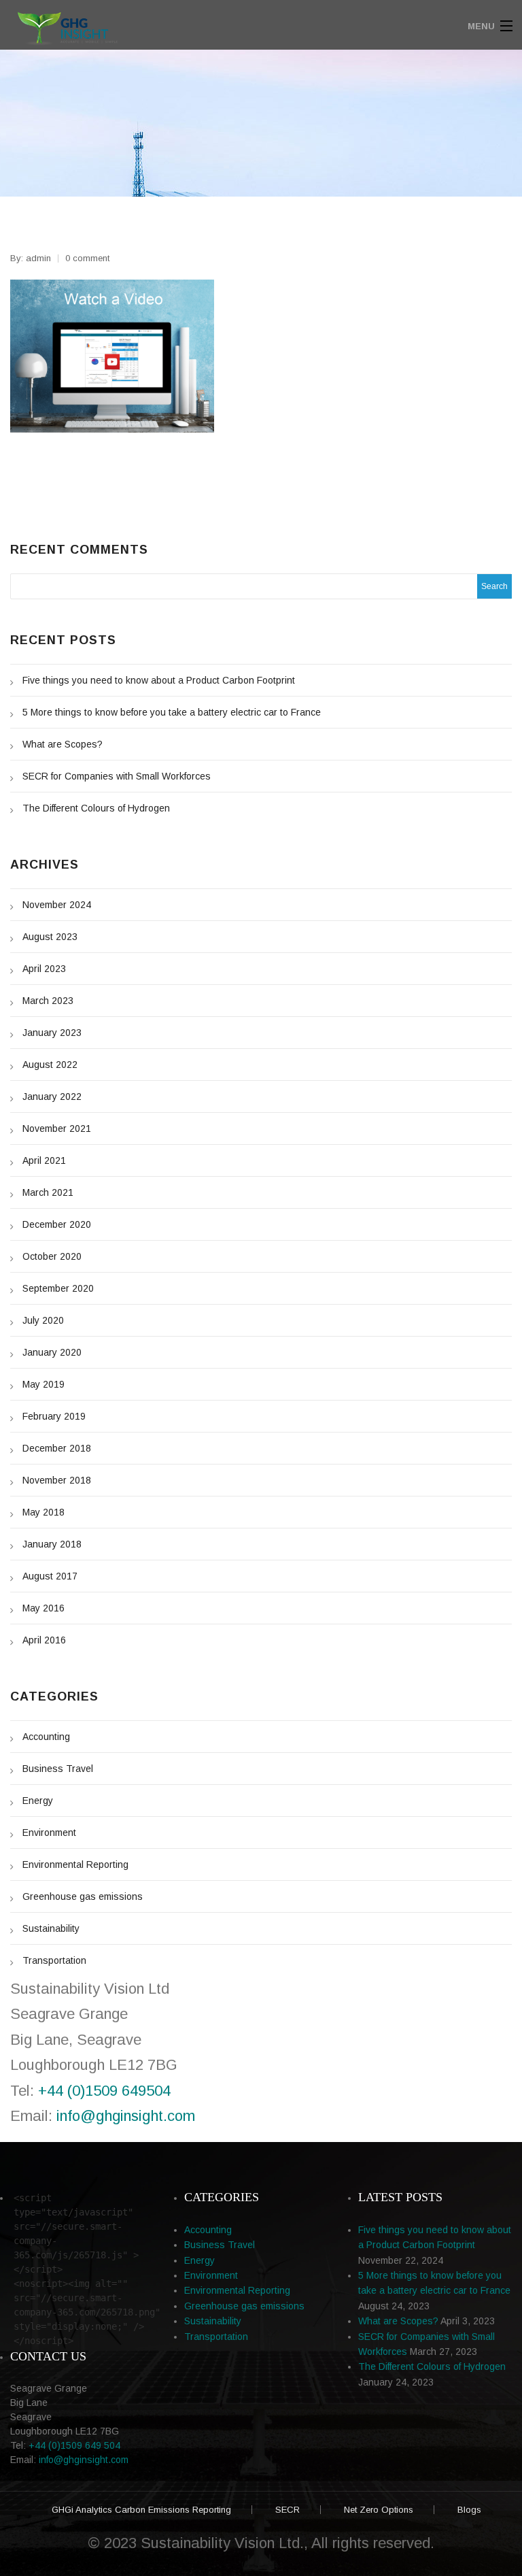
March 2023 (48, 1001)
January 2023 (52, 1033)
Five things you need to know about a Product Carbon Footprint (159, 680)
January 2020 (52, 1352)
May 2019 (43, 1384)
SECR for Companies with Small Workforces (117, 776)
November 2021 (57, 1128)
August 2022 (50, 1065)
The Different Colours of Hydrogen (96, 808)
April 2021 (44, 1160)
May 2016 (43, 1608)
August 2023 (50, 937)
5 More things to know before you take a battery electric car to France (172, 712)
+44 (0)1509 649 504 (74, 2445)
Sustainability (51, 1928)
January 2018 (52, 1544)
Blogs (469, 2510)
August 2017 (50, 1576)
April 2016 (44, 1640)
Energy (38, 1801)
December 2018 (57, 1448)
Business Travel (58, 1769)
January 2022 (52, 1097)
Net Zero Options (379, 2510)
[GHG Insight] (197, 26)
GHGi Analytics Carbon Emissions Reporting (141, 2510)
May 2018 (43, 1512)
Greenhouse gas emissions (83, 1896)
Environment (49, 1833)
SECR (288, 2510)
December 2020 (57, 1224)
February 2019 (54, 1416)
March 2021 (48, 1192)
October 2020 (52, 1256)
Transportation (54, 1960)
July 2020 (43, 1320)
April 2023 (44, 969)
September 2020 (58, 1288)
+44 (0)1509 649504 (104, 2091)
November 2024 (57, 905)
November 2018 (57, 1480)
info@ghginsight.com (126, 2116)
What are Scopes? (63, 744)
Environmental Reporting (75, 1864)
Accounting (46, 1737)
